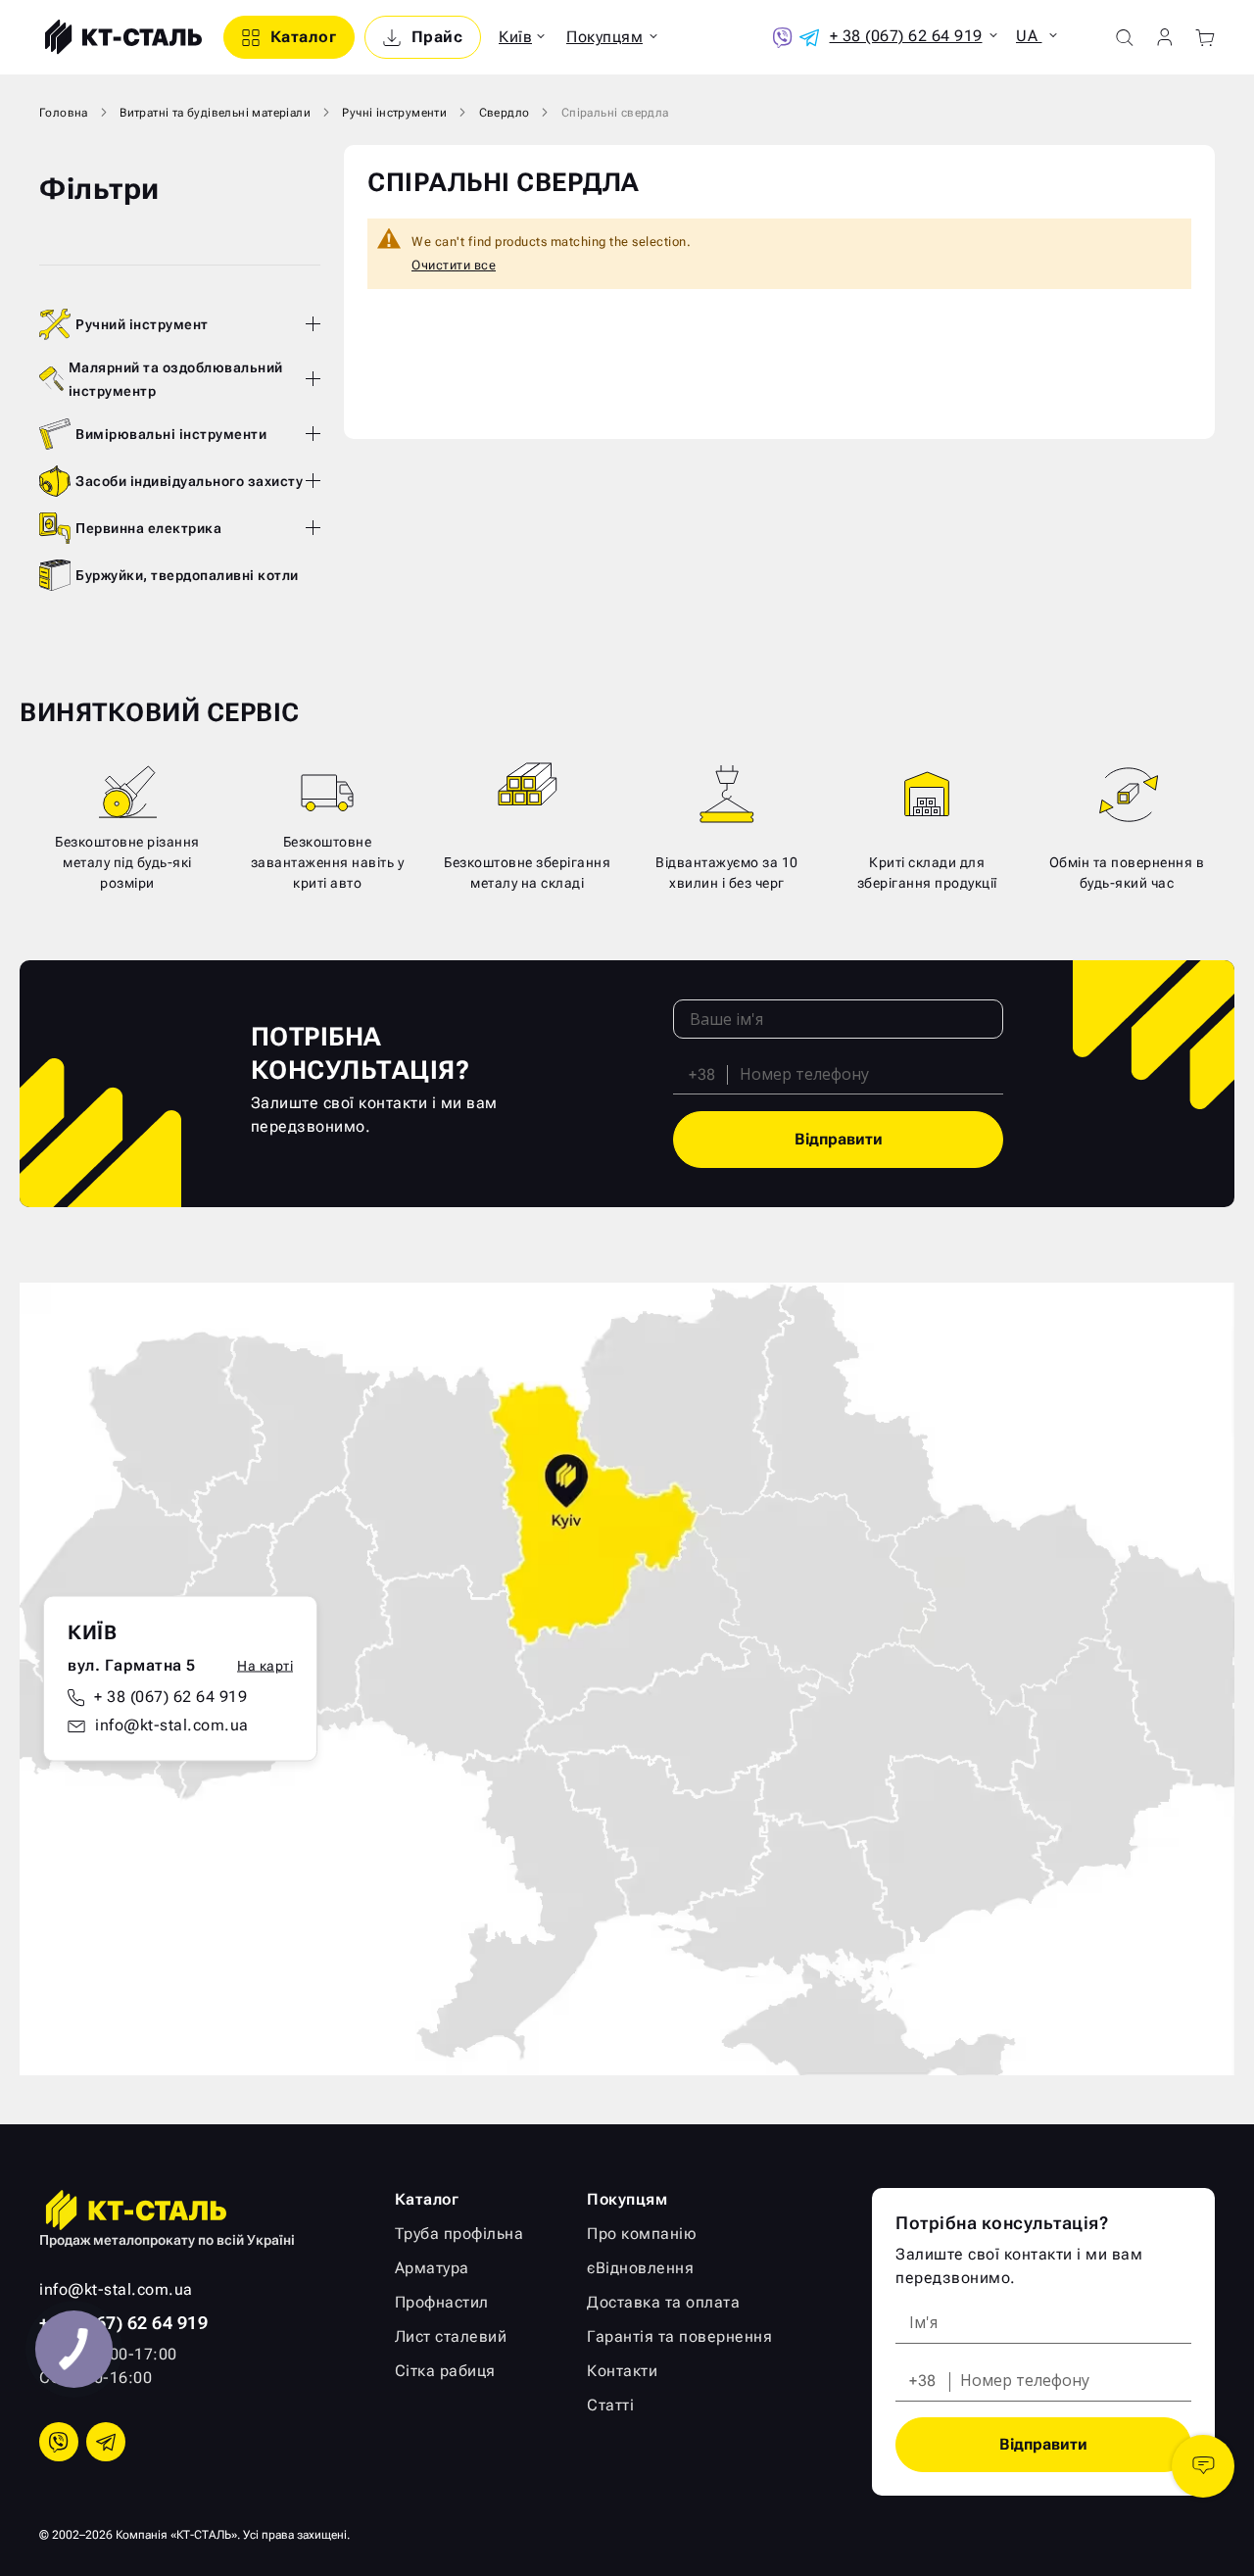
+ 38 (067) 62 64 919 (170, 1697)
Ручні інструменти (394, 113)
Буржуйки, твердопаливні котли (187, 575)
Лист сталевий (451, 2336)
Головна (64, 113)
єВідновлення (640, 2268)
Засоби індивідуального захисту (189, 481)
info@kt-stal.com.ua (172, 1725)
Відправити (839, 1139)
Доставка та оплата (663, 2302)
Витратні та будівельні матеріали (215, 113)
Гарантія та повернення (679, 2336)
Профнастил (442, 2302)
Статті (610, 2405)
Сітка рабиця (445, 2371)
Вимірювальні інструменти (171, 434)
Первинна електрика (148, 528)
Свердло (505, 113)
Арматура (432, 2268)
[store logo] (121, 37)
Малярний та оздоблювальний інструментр (176, 379)
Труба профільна (459, 2234)
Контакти (622, 2371)
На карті (265, 1666)
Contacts (1203, 2466)
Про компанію (642, 2234)
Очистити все (454, 265)
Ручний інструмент (142, 324)
